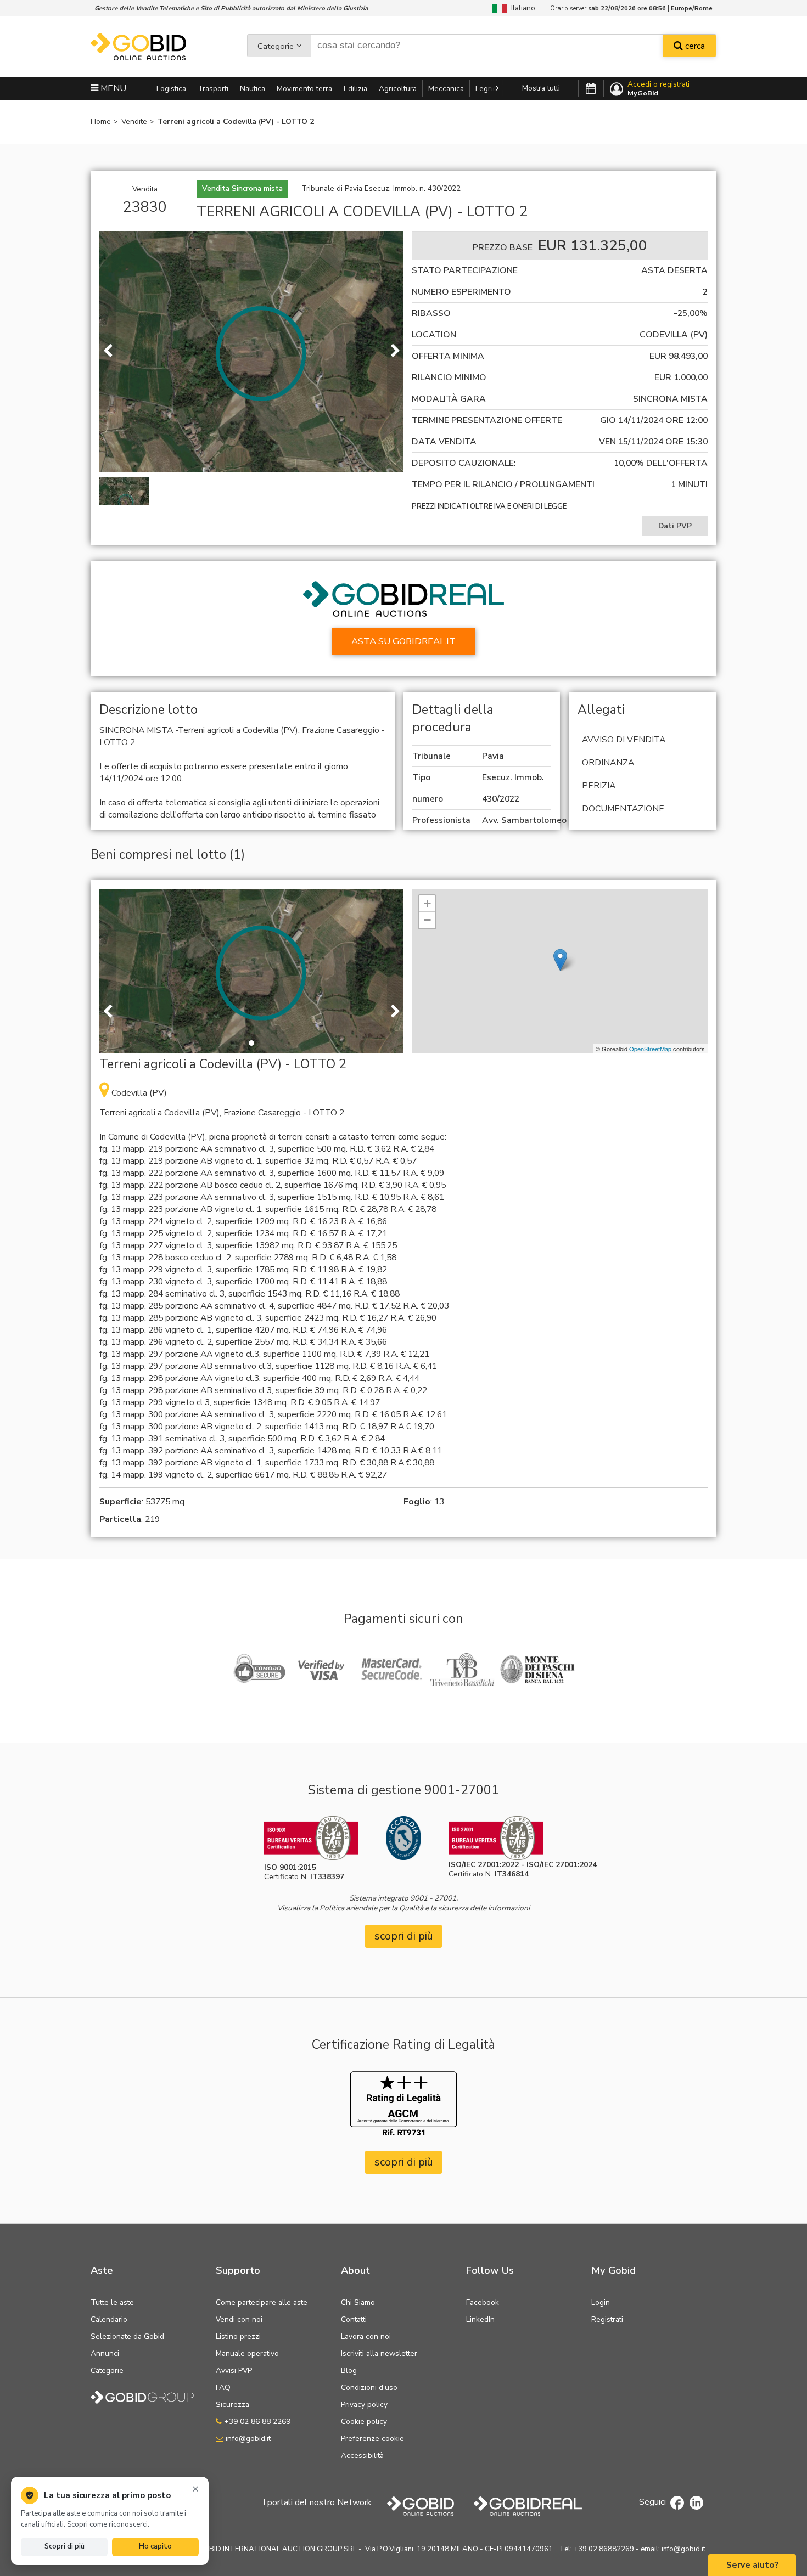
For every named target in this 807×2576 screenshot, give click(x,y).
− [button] (427, 920)
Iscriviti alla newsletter (379, 2354)
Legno (486, 89)
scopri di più (404, 1936)
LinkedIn (480, 2319)
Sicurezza (232, 2405)
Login (601, 2302)
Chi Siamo (358, 2302)
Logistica (171, 89)
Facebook (483, 2302)
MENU (112, 88)
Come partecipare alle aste (262, 2302)
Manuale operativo (247, 2354)
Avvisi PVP (234, 2371)
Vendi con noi (239, 2319)
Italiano (521, 8)
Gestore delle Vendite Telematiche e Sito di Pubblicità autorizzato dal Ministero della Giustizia (231, 8)
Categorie (276, 46)
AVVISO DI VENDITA (624, 740)
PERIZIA (599, 786)
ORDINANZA (608, 763)
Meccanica (446, 89)
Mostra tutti (541, 88)
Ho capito (155, 2546)
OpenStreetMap (650, 1049)
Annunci (105, 2354)
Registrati (607, 2319)
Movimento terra (304, 89)
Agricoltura (398, 89)
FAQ (223, 2388)
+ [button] (427, 903)
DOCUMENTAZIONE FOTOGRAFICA (621, 816)
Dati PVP (675, 526)
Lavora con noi (366, 2337)
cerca (694, 46)
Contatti (354, 2319)
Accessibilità (362, 2456)
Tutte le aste (112, 2302)
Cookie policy (364, 2422)
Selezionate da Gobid (127, 2337)
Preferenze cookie (372, 2439)
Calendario (109, 2319)
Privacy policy (364, 2405)
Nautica (253, 89)
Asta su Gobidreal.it (403, 641)
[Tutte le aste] (591, 89)
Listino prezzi (238, 2337)
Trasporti (213, 89)
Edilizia (355, 89)
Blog (349, 2371)
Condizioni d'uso (369, 2388)
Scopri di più (65, 2546)
